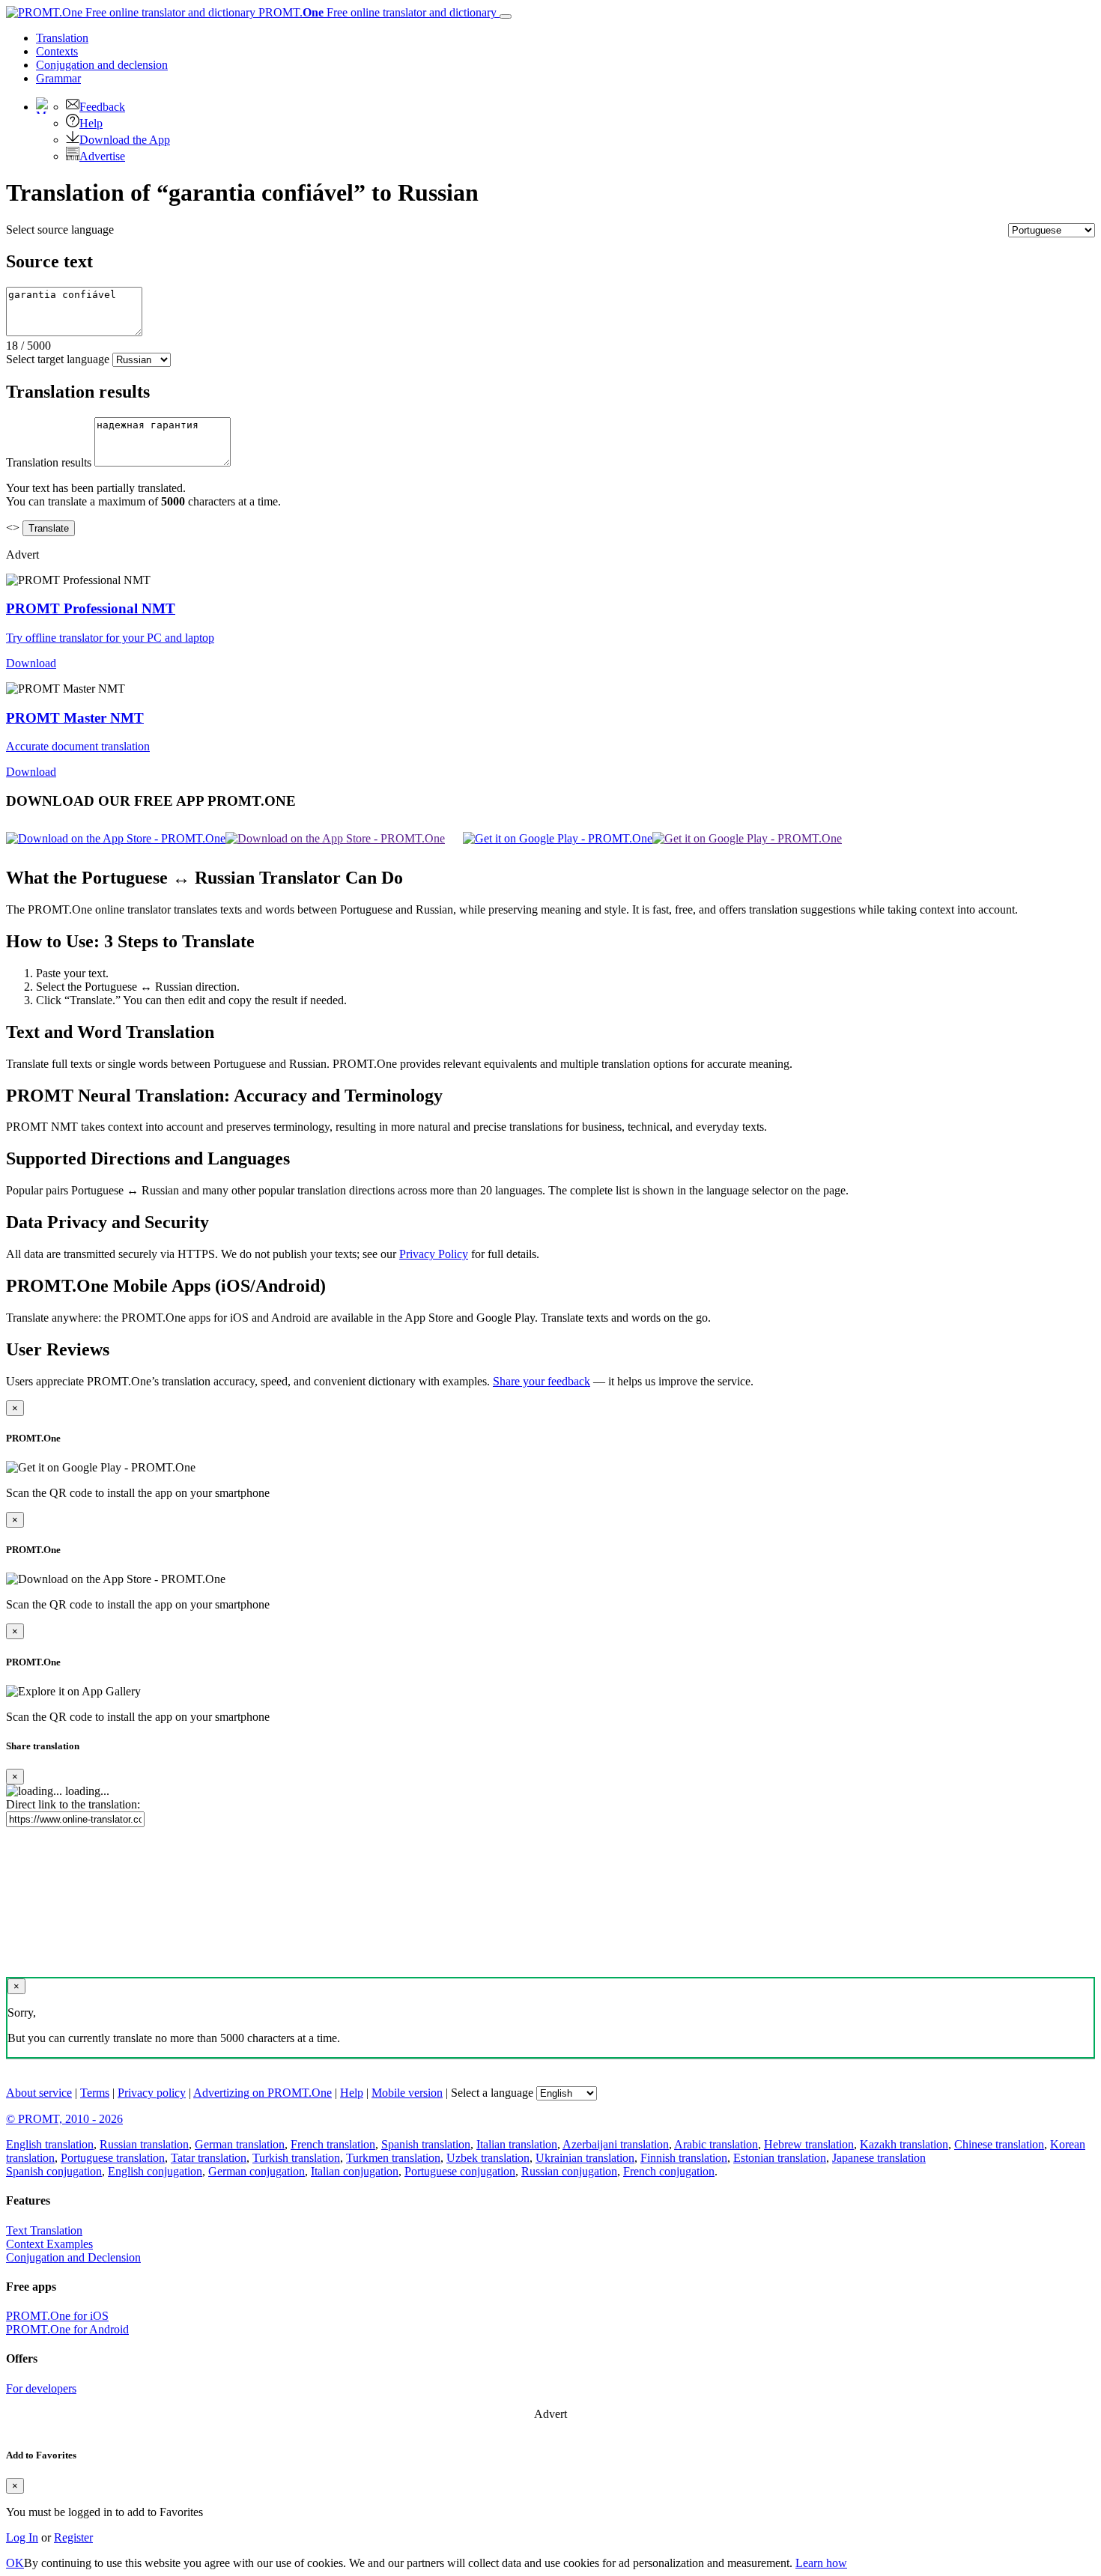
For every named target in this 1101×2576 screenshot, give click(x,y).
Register (73, 2537)
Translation (62, 38)
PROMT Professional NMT (91, 608)
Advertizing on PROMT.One (263, 2093)
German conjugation (257, 2171)
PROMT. (376, 12)
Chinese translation (999, 2144)
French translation (333, 2144)
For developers (41, 2388)
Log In (22, 2537)
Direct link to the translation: (73, 1804)
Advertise (102, 156)
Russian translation (144, 2144)
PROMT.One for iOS (57, 2316)
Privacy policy (152, 2093)
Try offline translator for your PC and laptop (110, 638)
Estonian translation (780, 2158)
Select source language (60, 230)
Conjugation (102, 65)
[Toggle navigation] (506, 16)
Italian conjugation (355, 2171)
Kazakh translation (904, 2144)
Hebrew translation (809, 2144)
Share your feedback (542, 1381)
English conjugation (155, 2171)
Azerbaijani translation (616, 2144)
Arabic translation (716, 2144)
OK (15, 2563)
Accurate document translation (78, 746)
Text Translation (44, 2230)
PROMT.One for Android (67, 2329)
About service (39, 2093)
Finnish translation (684, 2158)
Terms (95, 2093)
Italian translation (517, 2144)
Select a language (492, 2093)
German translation (240, 2144)
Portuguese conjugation (460, 2171)
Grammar (58, 78)
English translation (50, 2144)
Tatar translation (209, 2158)
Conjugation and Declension (73, 2257)
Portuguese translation (113, 2158)
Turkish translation (296, 2158)
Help (91, 123)
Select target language (58, 359)
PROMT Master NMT (75, 718)
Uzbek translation (488, 2158)
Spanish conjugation (54, 2171)
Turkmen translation (393, 2158)
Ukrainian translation (585, 2158)
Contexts (57, 51)
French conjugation (669, 2171)
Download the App (125, 140)
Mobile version (407, 2093)
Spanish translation (426, 2144)
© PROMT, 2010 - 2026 (64, 2119)
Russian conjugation (569, 2171)
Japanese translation (879, 2158)
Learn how (821, 2563)
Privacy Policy (434, 1254)
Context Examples (49, 2244)
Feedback (102, 107)
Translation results (49, 462)
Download (31, 663)
